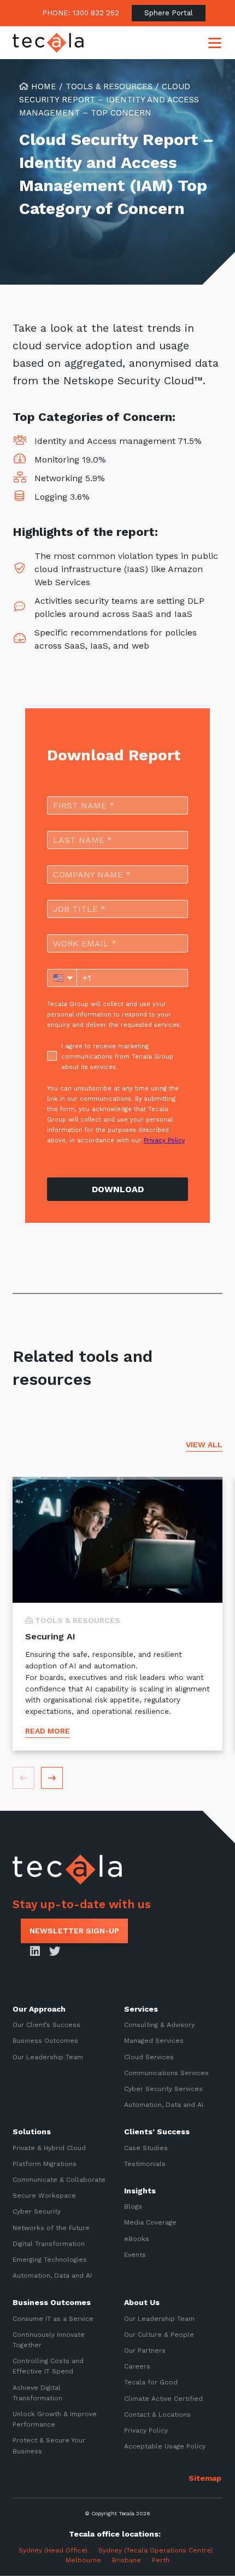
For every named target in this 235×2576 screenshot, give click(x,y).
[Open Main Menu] (215, 43)
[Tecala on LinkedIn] (35, 1952)
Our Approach (39, 2009)
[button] (52, 1778)
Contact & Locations (157, 2415)
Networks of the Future (51, 2227)
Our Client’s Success (46, 2025)
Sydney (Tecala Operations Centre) (155, 2550)
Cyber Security (37, 2211)
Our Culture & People (159, 2335)
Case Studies (146, 2147)
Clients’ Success (157, 2132)
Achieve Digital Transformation (37, 2392)
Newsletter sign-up (74, 1931)
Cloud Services (149, 2057)
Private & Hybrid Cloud (49, 2147)
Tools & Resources (109, 86)
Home (42, 86)
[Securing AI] (117, 1614)
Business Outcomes (45, 2041)
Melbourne (83, 2560)
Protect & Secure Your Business (49, 2445)
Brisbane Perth (141, 2560)
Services (141, 2009)
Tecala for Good (151, 2382)
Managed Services (154, 2041)
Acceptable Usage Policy (165, 2446)
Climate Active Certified (163, 2398)
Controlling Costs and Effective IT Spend (48, 2366)
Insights (140, 2191)
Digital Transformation (49, 2244)
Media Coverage (150, 2222)
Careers (137, 2366)
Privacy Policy (146, 2430)
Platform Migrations (45, 2164)
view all (204, 1445)
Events (135, 2255)
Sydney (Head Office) (51, 2550)
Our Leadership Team (48, 2057)
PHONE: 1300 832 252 (81, 13)
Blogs (133, 2207)
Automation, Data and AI (164, 2105)
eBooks (137, 2238)
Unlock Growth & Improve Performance (55, 2419)
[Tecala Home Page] (48, 43)
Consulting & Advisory (159, 2025)
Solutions (32, 2132)
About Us (142, 2302)
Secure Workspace (44, 2196)
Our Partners (145, 2350)
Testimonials (145, 2164)
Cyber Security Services (163, 2089)
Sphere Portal (169, 13)
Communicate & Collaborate (59, 2180)
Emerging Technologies (50, 2260)
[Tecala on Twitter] (55, 1952)
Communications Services (166, 2073)
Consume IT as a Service (53, 2318)
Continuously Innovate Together (49, 2340)
